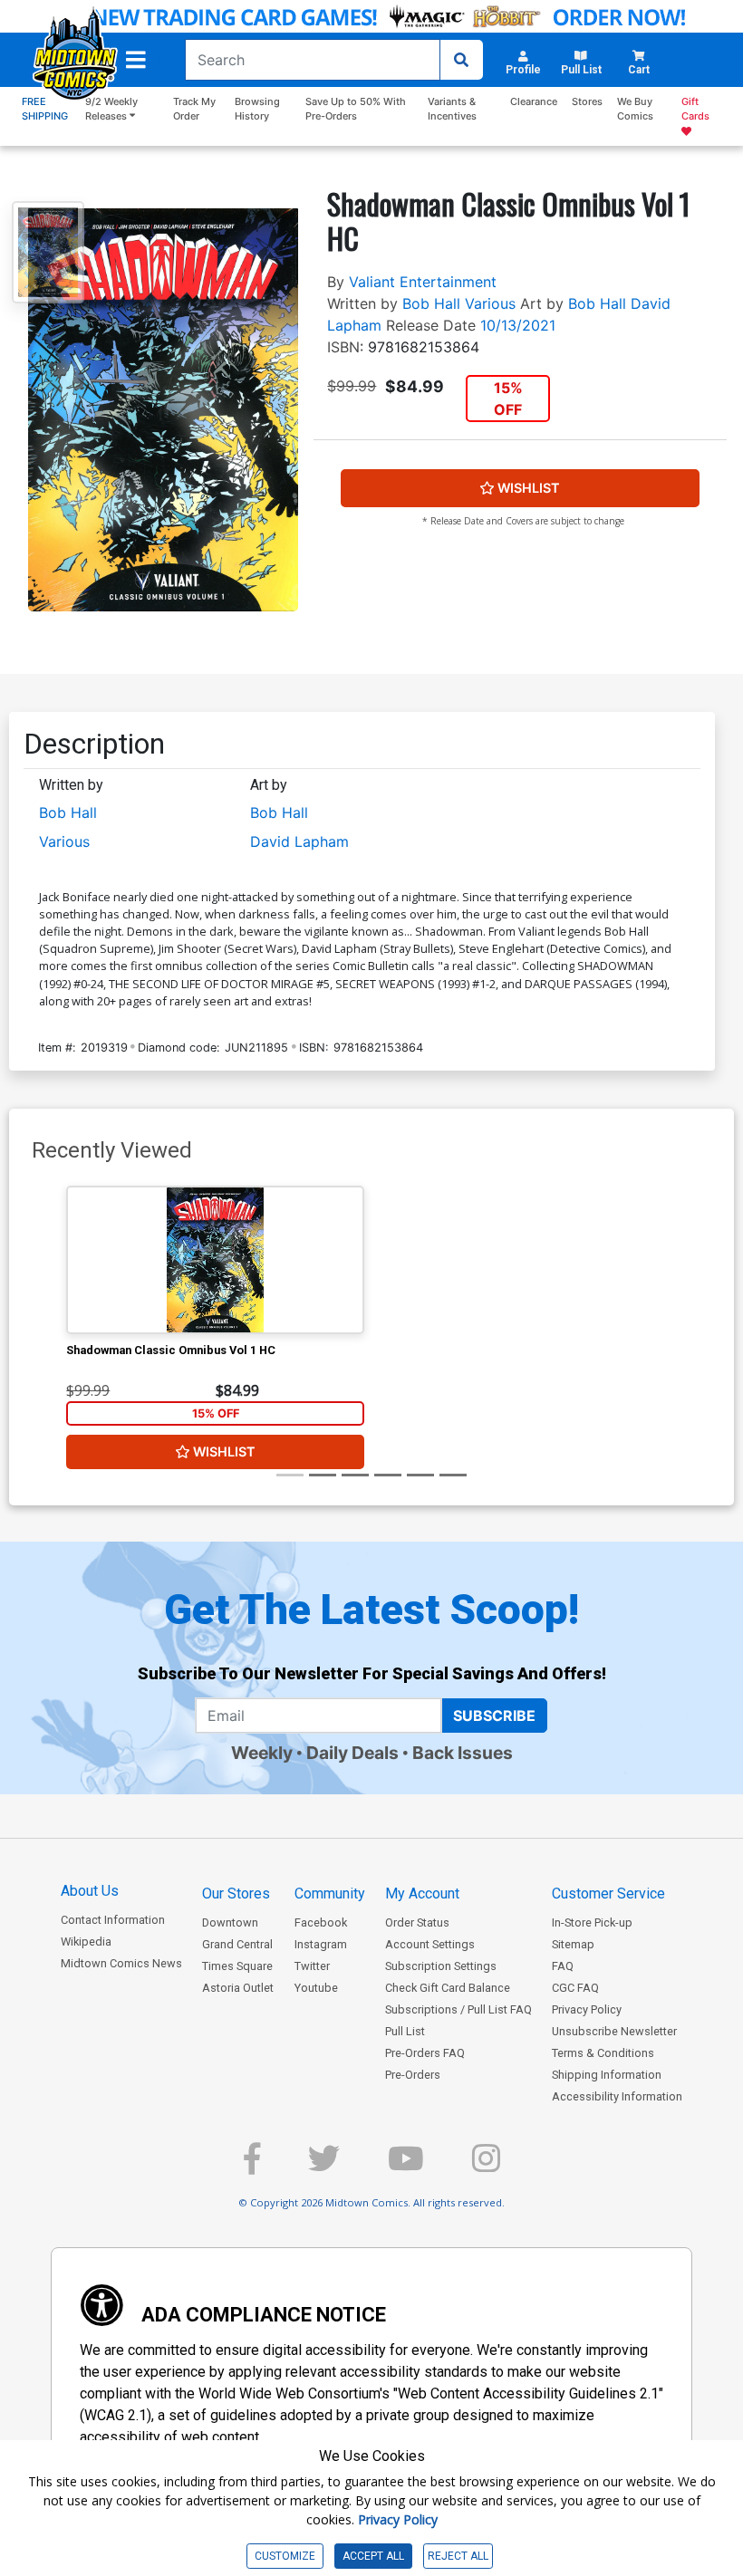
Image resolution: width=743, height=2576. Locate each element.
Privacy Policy (587, 2009)
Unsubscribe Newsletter (614, 2031)
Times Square (237, 1966)
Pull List (405, 2031)
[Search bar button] (461, 60)
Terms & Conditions (603, 2053)
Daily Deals (352, 1753)
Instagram (321, 1944)
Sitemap (573, 1944)
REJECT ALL (458, 2556)
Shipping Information (607, 2075)
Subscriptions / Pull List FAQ (458, 2009)
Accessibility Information (617, 2096)
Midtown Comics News (121, 1963)
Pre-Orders (413, 2075)
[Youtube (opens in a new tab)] (406, 2166)
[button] (136, 60)
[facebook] (252, 2166)
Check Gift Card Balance (448, 1988)
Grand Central (237, 1944)
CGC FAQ (575, 1988)
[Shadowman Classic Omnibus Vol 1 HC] (215, 1260)
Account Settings (430, 1944)
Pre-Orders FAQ (425, 2053)
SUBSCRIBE (494, 1716)
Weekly (262, 1753)
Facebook (321, 1922)
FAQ (563, 1966)
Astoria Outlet (238, 1988)
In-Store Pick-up (592, 1922)
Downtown (230, 1922)
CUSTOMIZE (285, 2556)
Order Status (417, 1922)
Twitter (312, 1966)
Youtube (316, 1988)
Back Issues (463, 1753)
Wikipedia (86, 1942)
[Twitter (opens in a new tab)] (324, 2166)
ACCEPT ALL (373, 2556)
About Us (90, 1891)
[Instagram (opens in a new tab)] (486, 2166)
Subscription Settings (441, 1966)
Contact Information (113, 1920)
